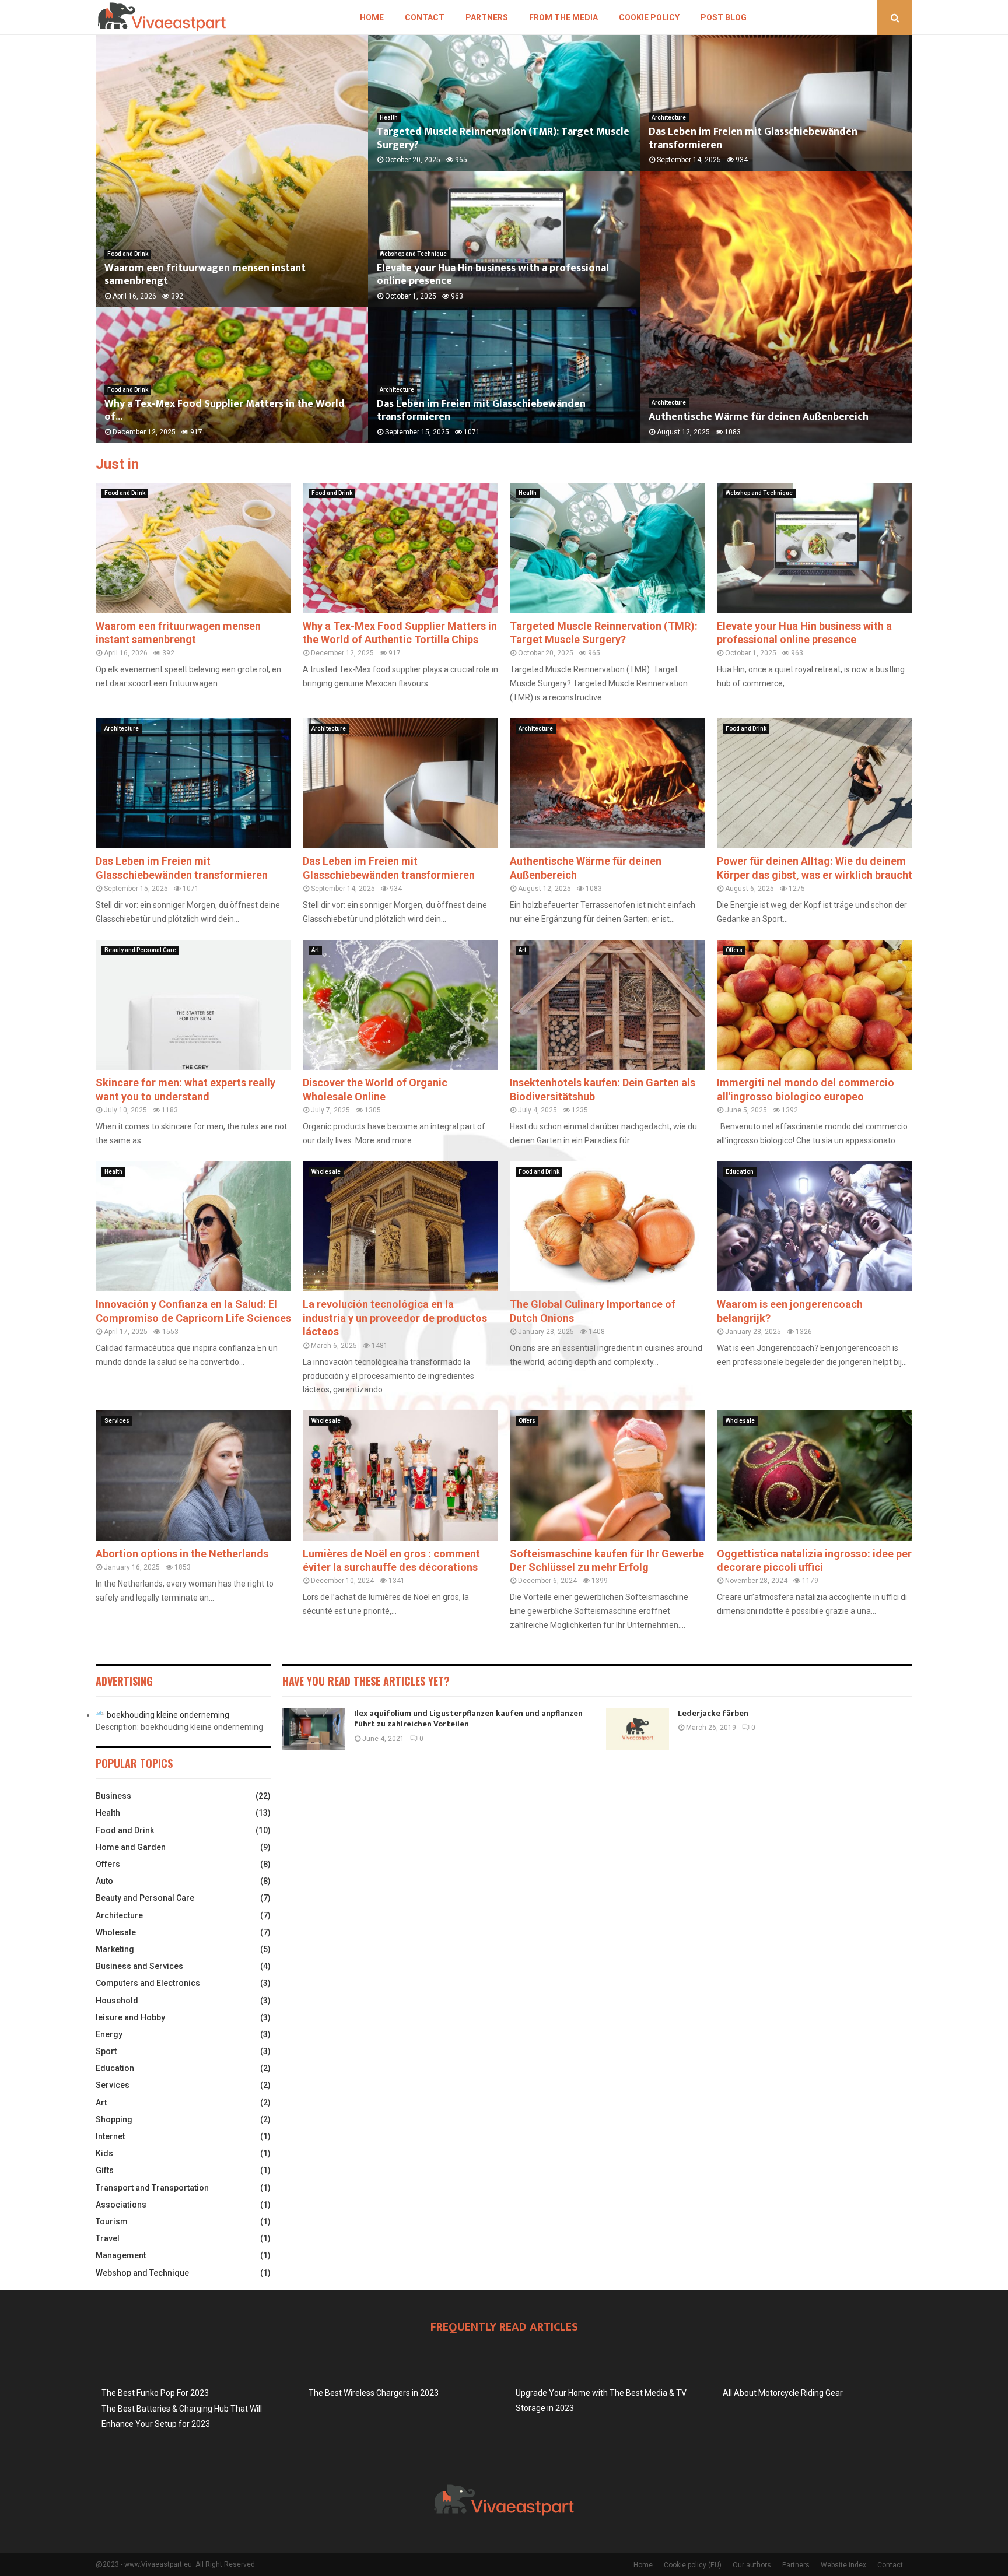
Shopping (114, 2119)
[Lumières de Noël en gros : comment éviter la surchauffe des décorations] (400, 1475)
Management (121, 2255)
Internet (110, 2136)
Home (372, 17)
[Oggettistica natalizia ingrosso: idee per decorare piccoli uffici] (815, 1475)
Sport (106, 2051)
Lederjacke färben (713, 1713)
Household (117, 2001)
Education (740, 1172)
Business (113, 1796)
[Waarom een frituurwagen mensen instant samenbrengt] (193, 548)
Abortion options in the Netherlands (182, 1554)
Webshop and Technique (413, 254)
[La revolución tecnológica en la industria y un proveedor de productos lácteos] (400, 1226)
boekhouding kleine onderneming (168, 1715)
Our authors (752, 2565)
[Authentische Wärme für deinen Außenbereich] (608, 783)
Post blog (724, 17)
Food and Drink (128, 254)
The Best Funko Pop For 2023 (155, 2393)
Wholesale (326, 1172)
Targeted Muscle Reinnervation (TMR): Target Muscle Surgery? (503, 138)
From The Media (563, 17)
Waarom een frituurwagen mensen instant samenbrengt (205, 275)
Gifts (105, 2170)
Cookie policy (649, 17)
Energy (109, 2034)
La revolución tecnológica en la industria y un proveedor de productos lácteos (395, 1318)
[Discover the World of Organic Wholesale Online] (400, 1005)
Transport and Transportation (152, 2188)
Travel (108, 2238)
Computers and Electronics (148, 1983)
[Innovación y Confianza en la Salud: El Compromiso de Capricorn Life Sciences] (193, 1226)
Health (389, 117)
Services (117, 1421)
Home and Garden (131, 1847)
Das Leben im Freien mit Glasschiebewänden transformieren (481, 411)
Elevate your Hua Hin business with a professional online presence (493, 275)
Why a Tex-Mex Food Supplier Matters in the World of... (225, 411)
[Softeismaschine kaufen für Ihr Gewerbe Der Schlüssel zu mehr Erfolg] (608, 1475)
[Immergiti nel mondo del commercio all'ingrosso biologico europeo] (815, 1005)
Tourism (112, 2221)
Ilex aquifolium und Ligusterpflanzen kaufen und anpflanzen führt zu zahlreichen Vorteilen (468, 1719)
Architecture (397, 390)
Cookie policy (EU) (693, 2565)
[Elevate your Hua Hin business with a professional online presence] (815, 548)
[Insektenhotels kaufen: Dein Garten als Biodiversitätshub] (608, 1005)
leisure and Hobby (130, 2017)
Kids (104, 2153)
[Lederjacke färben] (638, 1729)
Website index (843, 2565)
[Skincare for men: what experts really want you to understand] (193, 1005)
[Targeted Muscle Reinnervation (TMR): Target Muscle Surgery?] (608, 548)
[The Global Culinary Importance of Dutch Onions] (608, 1226)
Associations (121, 2205)
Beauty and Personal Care (140, 950)
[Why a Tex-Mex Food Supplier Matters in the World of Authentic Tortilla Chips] (400, 548)
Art (315, 950)
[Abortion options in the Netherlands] (193, 1475)
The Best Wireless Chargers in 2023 (374, 2393)
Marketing (115, 1949)
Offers (734, 950)
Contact (425, 17)
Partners (487, 17)
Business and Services (139, 1966)
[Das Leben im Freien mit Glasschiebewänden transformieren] (193, 783)
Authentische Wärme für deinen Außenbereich (759, 417)
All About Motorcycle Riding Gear (783, 2393)
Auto (104, 1881)
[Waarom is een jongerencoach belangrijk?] (815, 1226)
